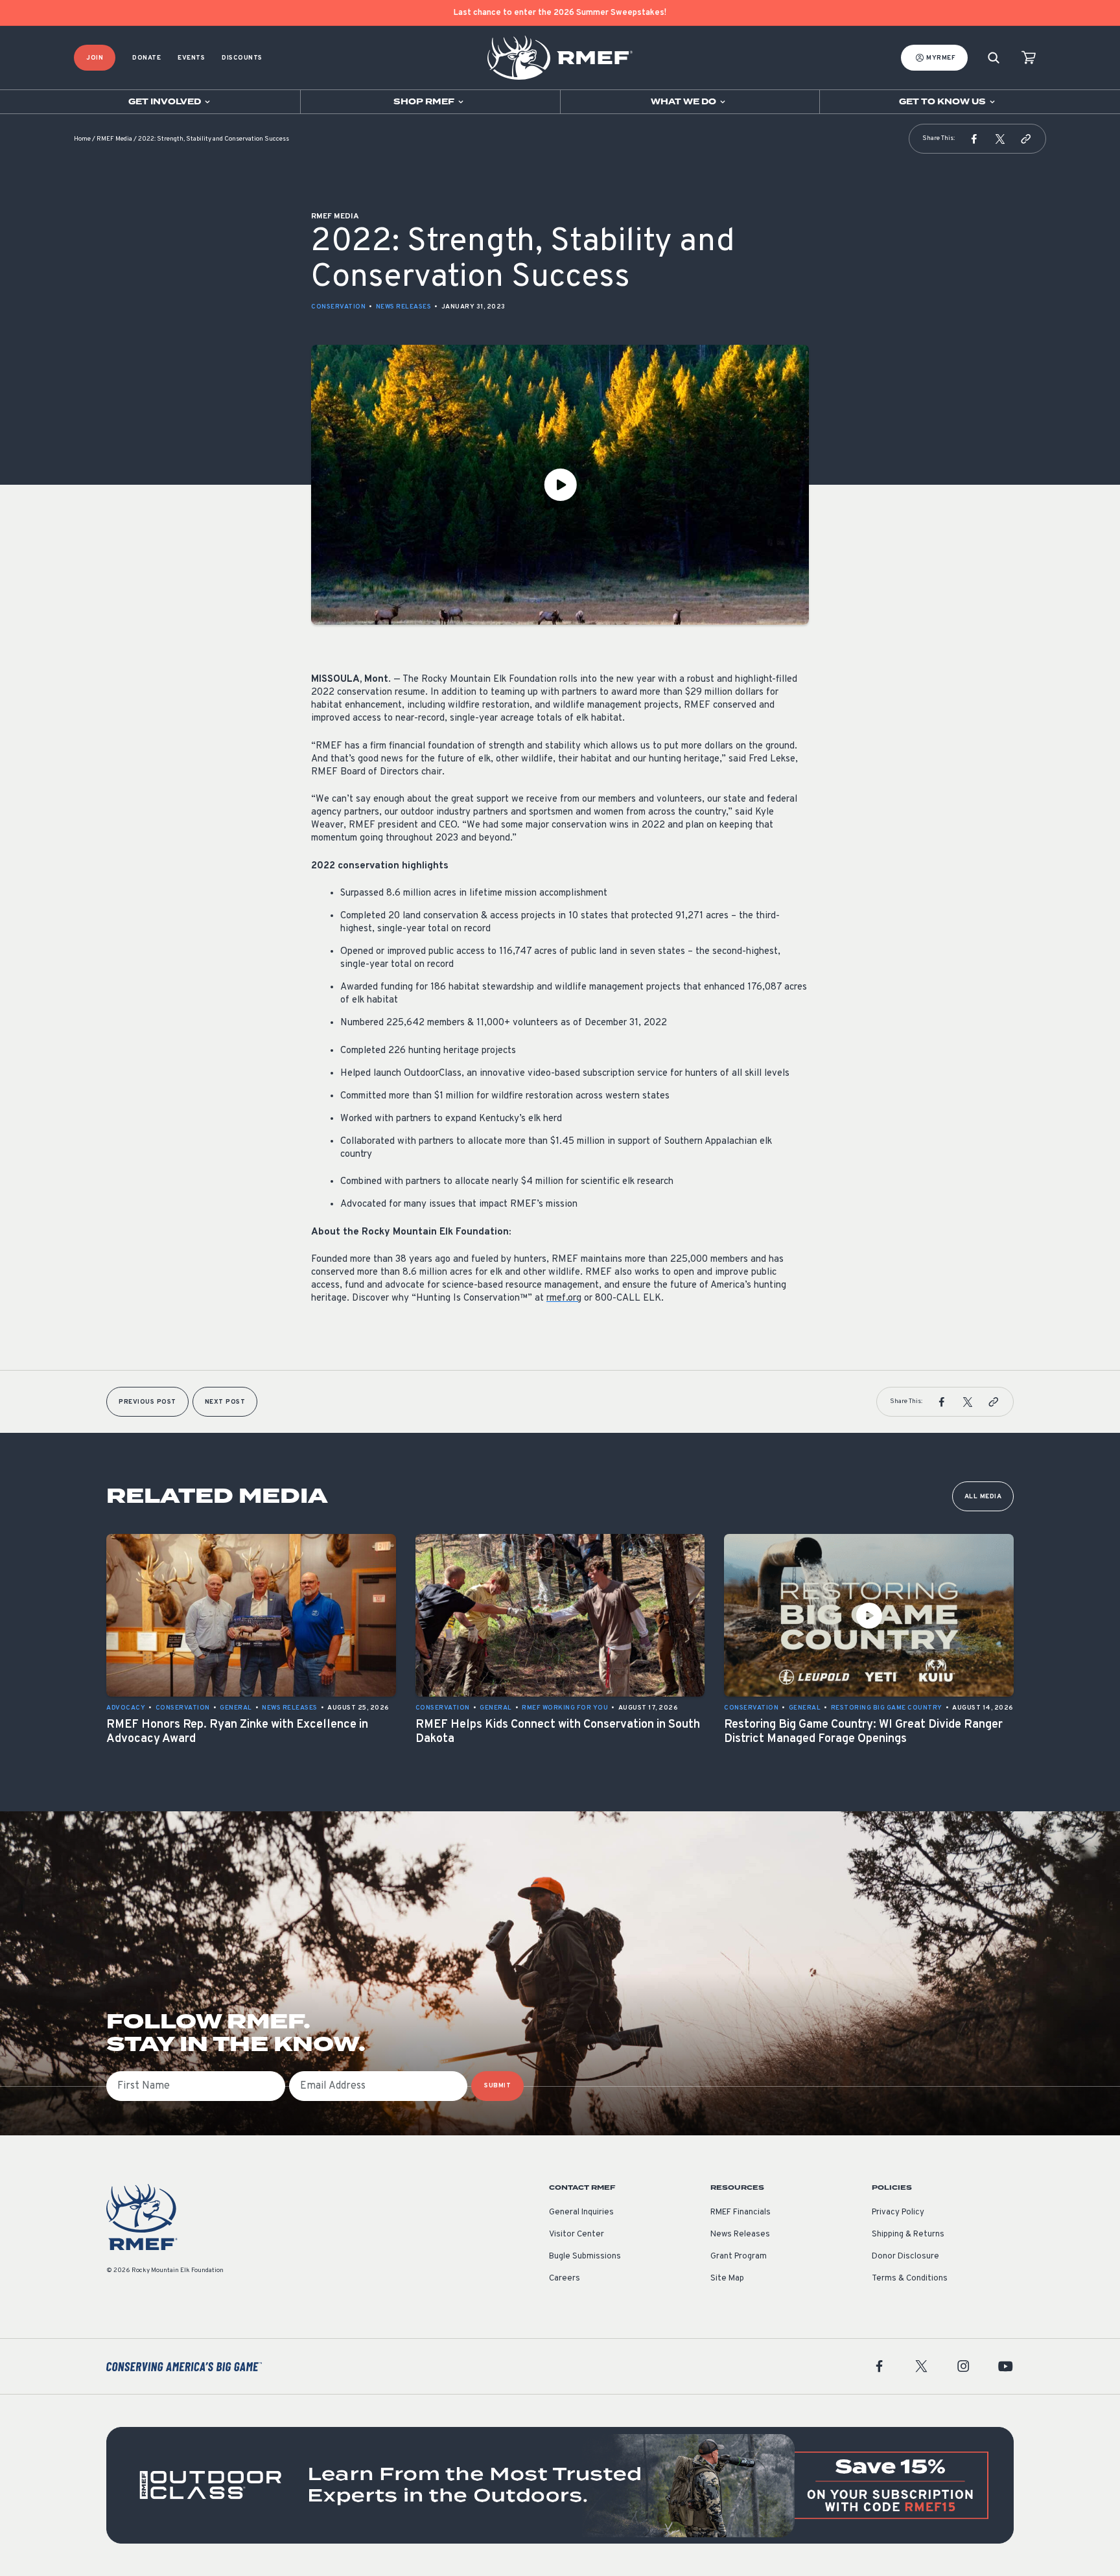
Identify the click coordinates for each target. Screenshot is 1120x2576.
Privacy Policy (898, 2212)
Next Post (225, 1402)
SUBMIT (497, 2086)
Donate (146, 58)
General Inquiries (581, 2212)
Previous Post (147, 1402)
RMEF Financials (741, 2212)
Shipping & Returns (908, 2234)
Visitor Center (577, 2234)
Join (95, 58)
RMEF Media (114, 139)
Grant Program (739, 2257)
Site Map (727, 2279)
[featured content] (560, 2485)
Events (191, 58)
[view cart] (1029, 58)
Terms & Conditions (910, 2279)
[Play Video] (560, 485)
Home (82, 139)
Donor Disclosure (905, 2257)
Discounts (242, 58)
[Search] (994, 58)
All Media (983, 1497)
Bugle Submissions (585, 2257)
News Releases (404, 307)
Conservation (338, 307)
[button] (974, 139)
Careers (565, 2279)
